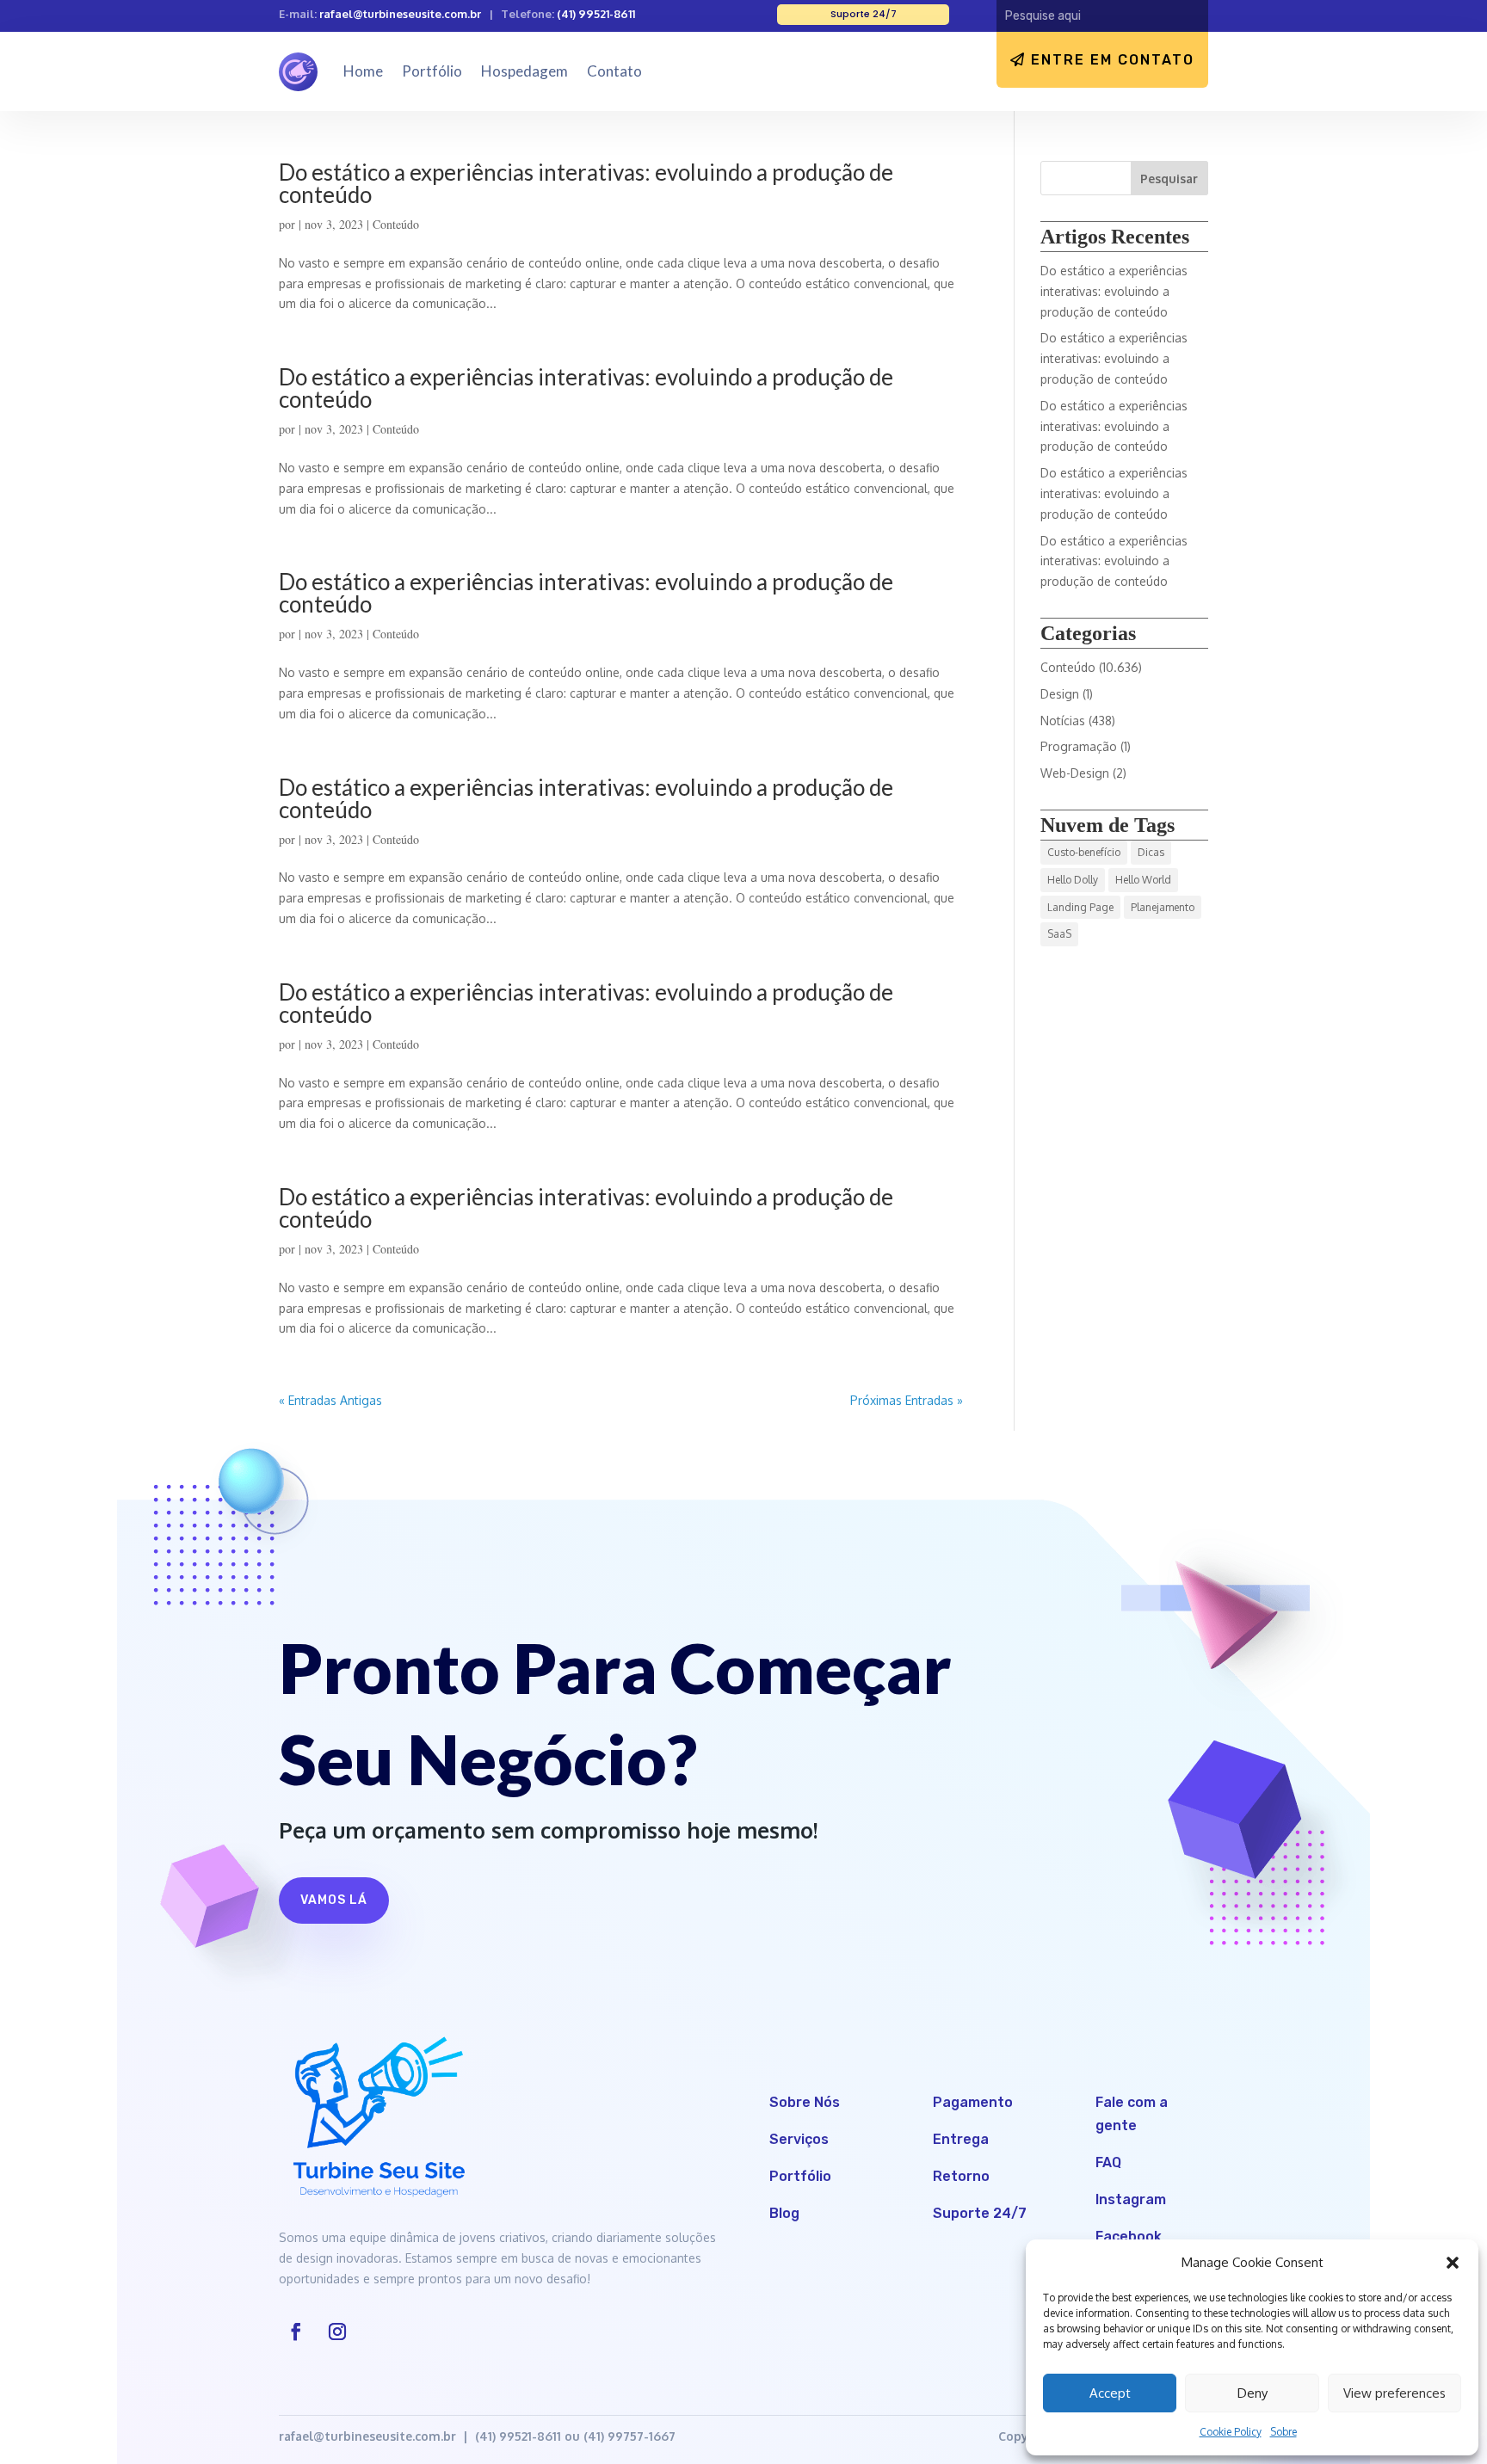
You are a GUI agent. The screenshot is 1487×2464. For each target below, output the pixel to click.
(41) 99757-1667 (629, 2436)
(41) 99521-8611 (596, 14)
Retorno (961, 2176)
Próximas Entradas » (907, 1400)
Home (363, 71)
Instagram (1131, 2199)
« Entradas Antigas (330, 1400)
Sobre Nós (805, 2102)
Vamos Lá (334, 1900)
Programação (1079, 746)
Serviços (799, 2139)
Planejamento (1163, 907)
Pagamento (973, 2102)
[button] (1453, 2263)
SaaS (1059, 934)
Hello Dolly (1073, 880)
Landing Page (1080, 907)
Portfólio (432, 71)
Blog (784, 2213)
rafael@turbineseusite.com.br (400, 14)
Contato (614, 71)
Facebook (1129, 2236)
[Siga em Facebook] (296, 2332)
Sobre (1283, 2432)
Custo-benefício (1084, 852)
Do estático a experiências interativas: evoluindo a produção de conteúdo (586, 183)
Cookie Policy (1231, 2432)
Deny (1253, 2393)
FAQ (1108, 2162)
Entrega (961, 2139)
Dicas (1151, 852)
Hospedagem (524, 71)
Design (1060, 694)
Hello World (1143, 880)
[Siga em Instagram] (337, 2332)
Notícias (1063, 721)
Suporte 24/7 (980, 2213)
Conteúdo (396, 224)
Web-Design (1075, 773)
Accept (1110, 2393)
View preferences (1394, 2393)
